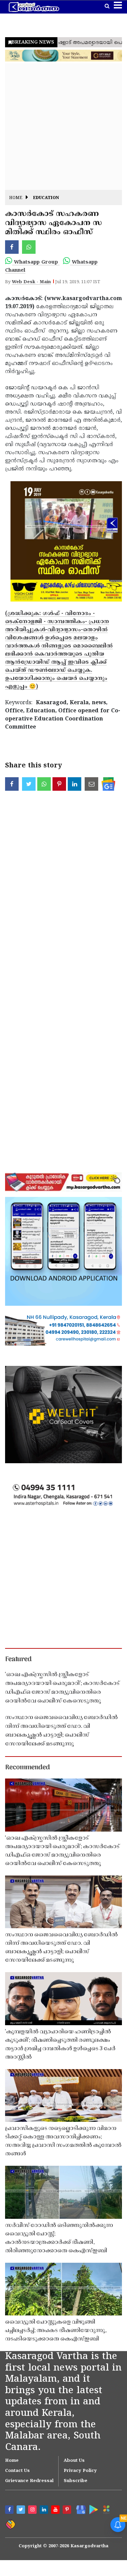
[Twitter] (22, 2510)
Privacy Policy (80, 2471)
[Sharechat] (10, 2524)
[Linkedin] (45, 2510)
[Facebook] (10, 2510)
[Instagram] (33, 2510)
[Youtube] (56, 2510)
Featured (18, 1660)
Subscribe (76, 2481)
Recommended (27, 1768)
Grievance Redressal (29, 2481)
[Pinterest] (68, 2510)
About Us (74, 2461)
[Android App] (93, 2509)
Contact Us (17, 2471)
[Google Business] (80, 2509)
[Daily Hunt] (106, 2509)
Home (16, 198)
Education (46, 198)
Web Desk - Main (31, 282)
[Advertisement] (63, 127)
